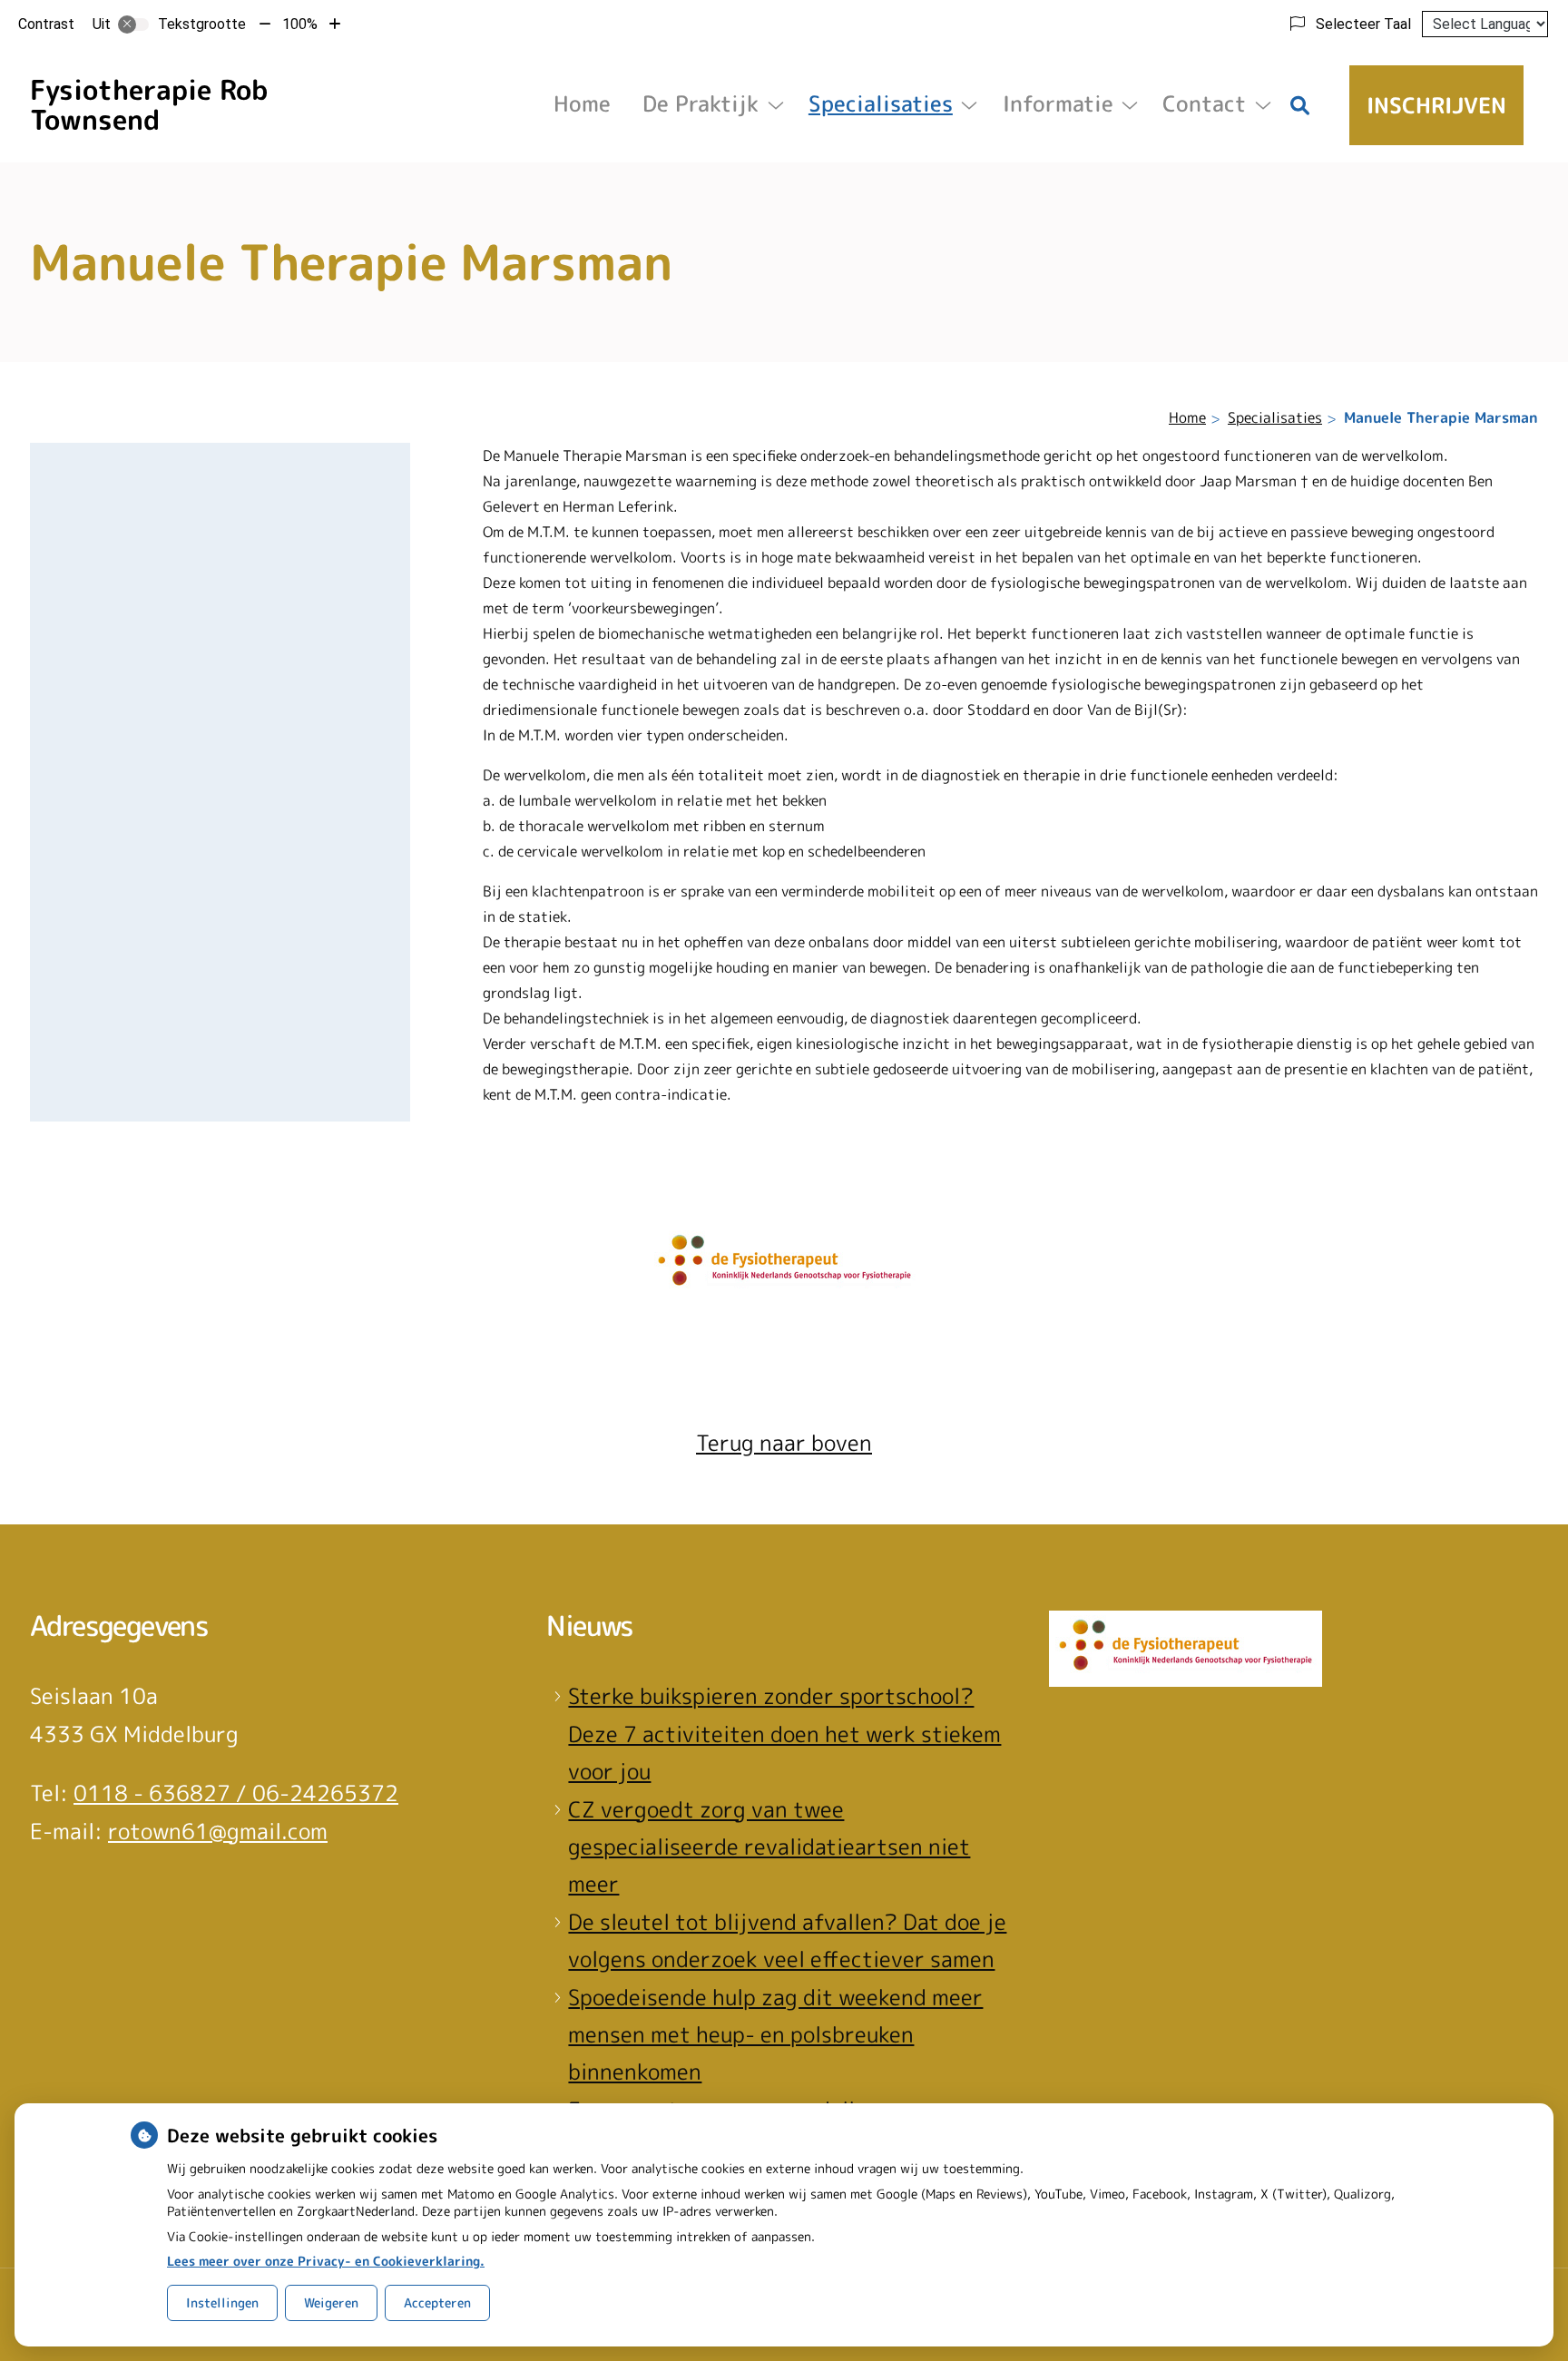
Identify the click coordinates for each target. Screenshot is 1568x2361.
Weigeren (331, 2302)
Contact (1204, 103)
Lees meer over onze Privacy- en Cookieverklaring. (326, 2261)
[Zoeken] (1300, 105)
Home (582, 103)
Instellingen (222, 2302)
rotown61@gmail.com (218, 1831)
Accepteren (437, 2302)
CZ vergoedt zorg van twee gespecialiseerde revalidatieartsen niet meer (769, 1847)
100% (300, 24)
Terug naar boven (784, 1443)
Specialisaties (881, 103)
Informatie (1058, 103)
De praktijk (701, 103)
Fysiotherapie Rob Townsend (149, 105)
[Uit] (133, 24)
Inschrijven (1436, 105)
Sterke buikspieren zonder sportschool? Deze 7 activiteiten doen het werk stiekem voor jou (784, 1734)
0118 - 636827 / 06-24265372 (236, 1793)
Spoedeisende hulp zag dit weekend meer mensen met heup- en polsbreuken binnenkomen (775, 2035)
